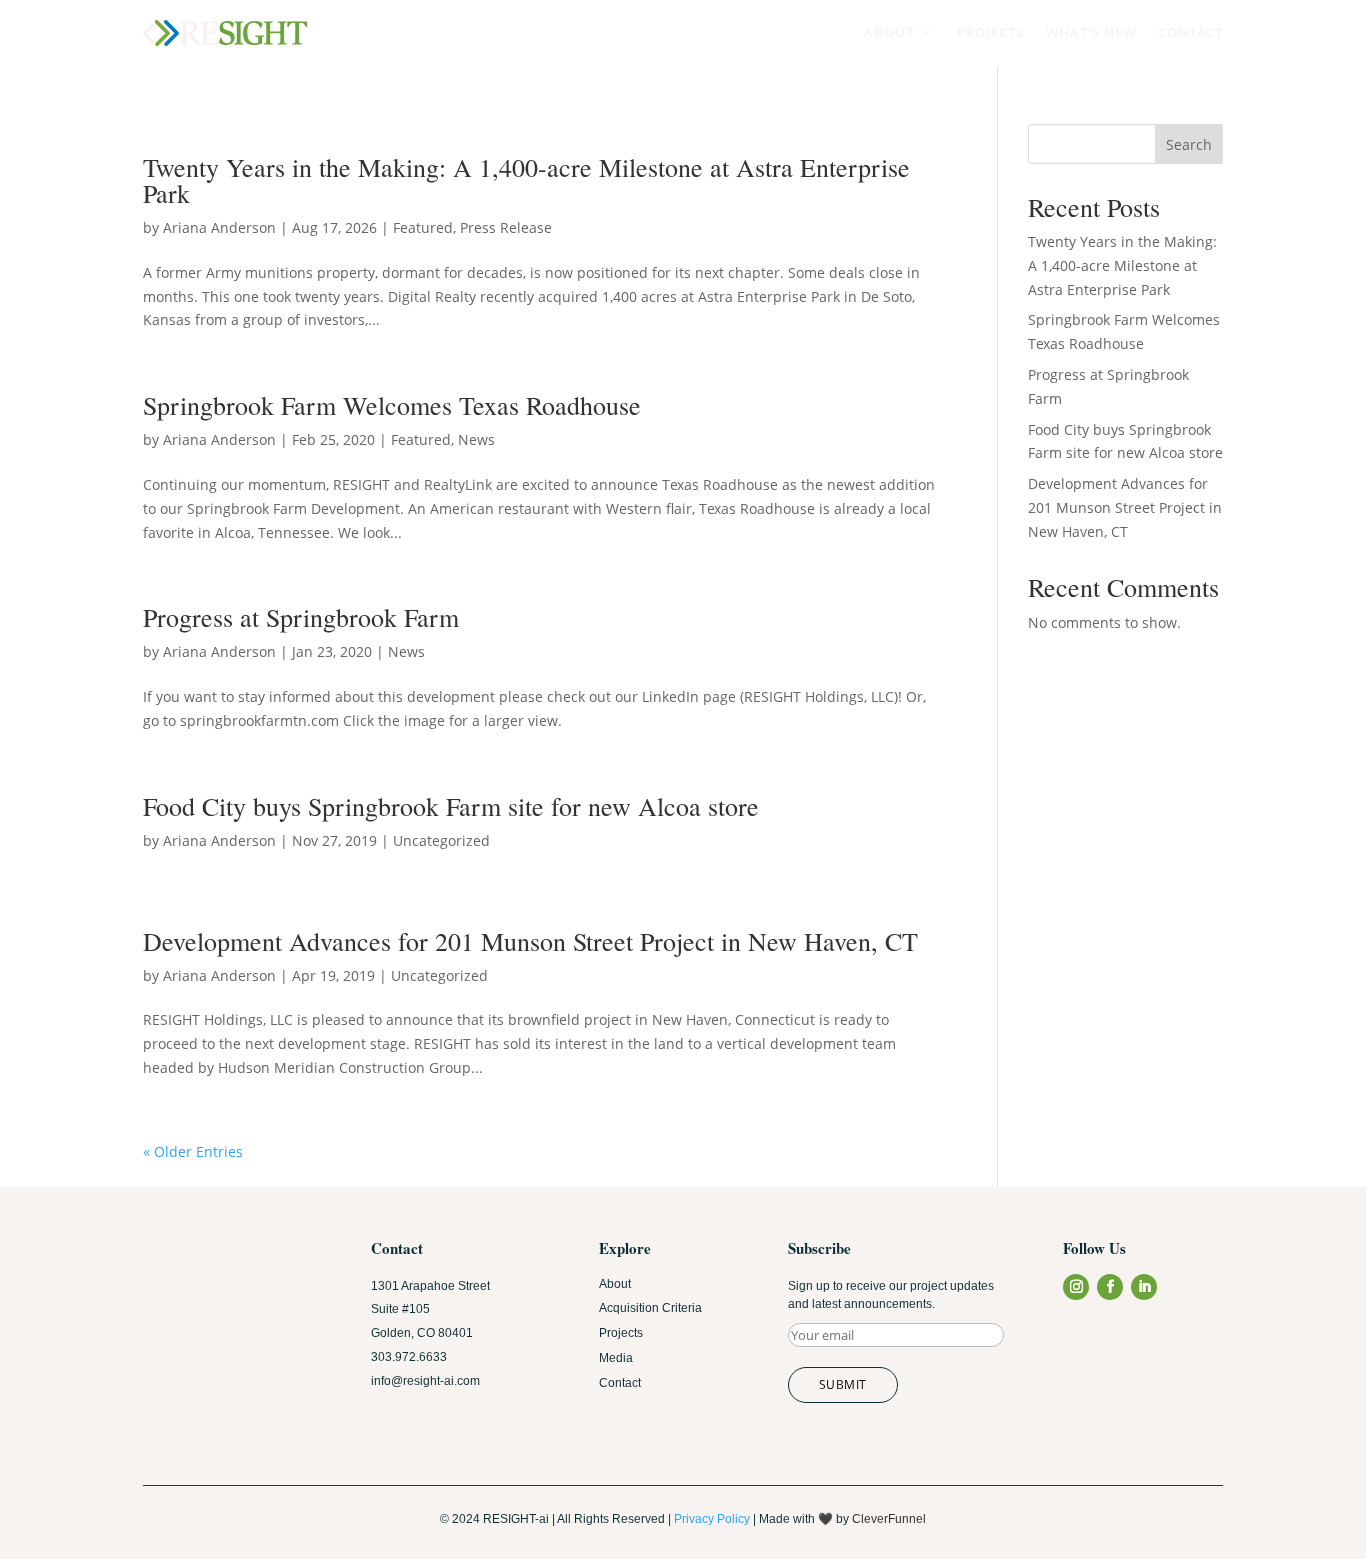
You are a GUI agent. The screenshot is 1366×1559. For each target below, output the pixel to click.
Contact (1190, 32)
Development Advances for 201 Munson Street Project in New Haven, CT (530, 941)
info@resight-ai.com (425, 1381)
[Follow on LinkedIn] (1144, 1287)
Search (1189, 144)
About (899, 32)
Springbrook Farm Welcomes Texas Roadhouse (392, 405)
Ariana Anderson (219, 227)
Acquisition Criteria (650, 1308)
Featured (423, 227)
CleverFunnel (889, 1519)
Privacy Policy (712, 1519)
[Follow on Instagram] (1076, 1287)
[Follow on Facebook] (1110, 1287)
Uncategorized (441, 840)
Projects (990, 32)
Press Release (506, 227)
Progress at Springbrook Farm (301, 617)
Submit (843, 1384)
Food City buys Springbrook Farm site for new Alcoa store (451, 806)
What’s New (1091, 32)
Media (616, 1358)
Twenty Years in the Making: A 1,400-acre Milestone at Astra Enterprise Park (526, 180)
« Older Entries (193, 1151)
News (476, 439)
